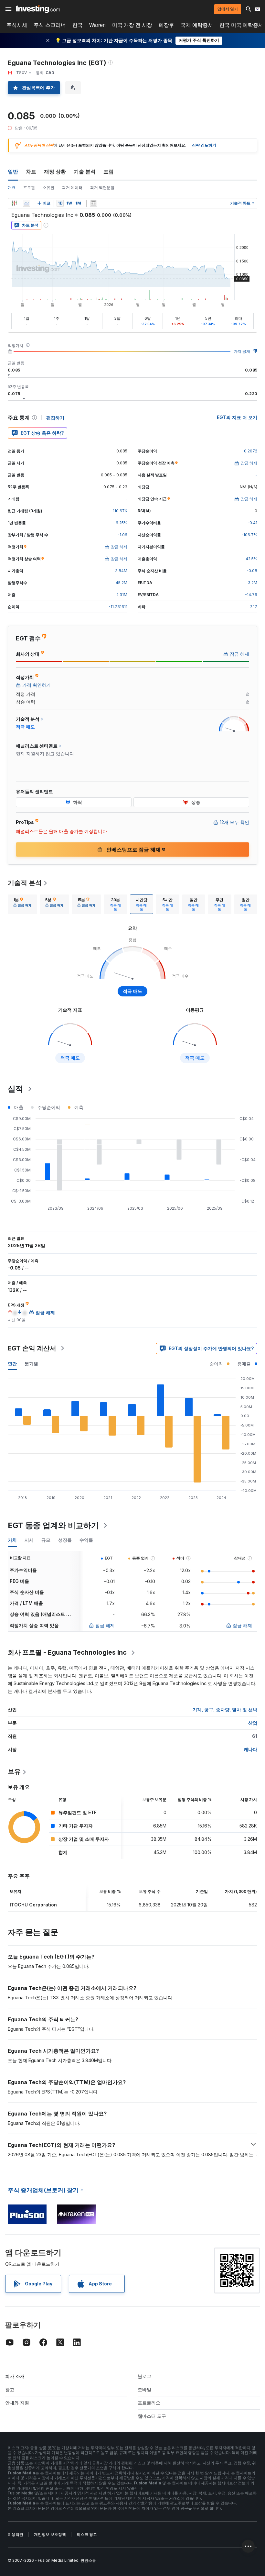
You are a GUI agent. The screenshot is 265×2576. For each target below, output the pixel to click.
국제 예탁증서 (197, 25)
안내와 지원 (17, 2403)
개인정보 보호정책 (50, 2534)
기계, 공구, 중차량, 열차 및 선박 (225, 1710)
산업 (253, 1723)
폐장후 (166, 25)
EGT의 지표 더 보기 (237, 417)
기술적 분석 (25, 883)
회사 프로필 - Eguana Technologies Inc (67, 1652)
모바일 (144, 2389)
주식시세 (17, 25)
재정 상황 (55, 172)
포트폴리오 (149, 2403)
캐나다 (250, 1749)
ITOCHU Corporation (33, 1905)
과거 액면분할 (102, 188)
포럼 (109, 172)
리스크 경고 (87, 2534)
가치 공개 (242, 351)
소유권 (48, 188)
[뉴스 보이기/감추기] (93, 203)
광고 (10, 2389)
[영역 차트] (26, 203)
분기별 (31, 1364)
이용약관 (16, 2534)
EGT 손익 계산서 (32, 1348)
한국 (78, 25)
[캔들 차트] (14, 203)
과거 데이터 (72, 188)
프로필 (29, 188)
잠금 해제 (105, 1625)
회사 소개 (15, 2376)
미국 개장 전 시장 (132, 25)
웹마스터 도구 (152, 2416)
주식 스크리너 (50, 25)
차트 (31, 172)
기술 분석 (85, 172)
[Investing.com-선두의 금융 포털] (38, 9)
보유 (14, 1771)
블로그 (144, 2376)
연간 (12, 1364)
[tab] (22, 904)
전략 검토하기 (204, 145)
